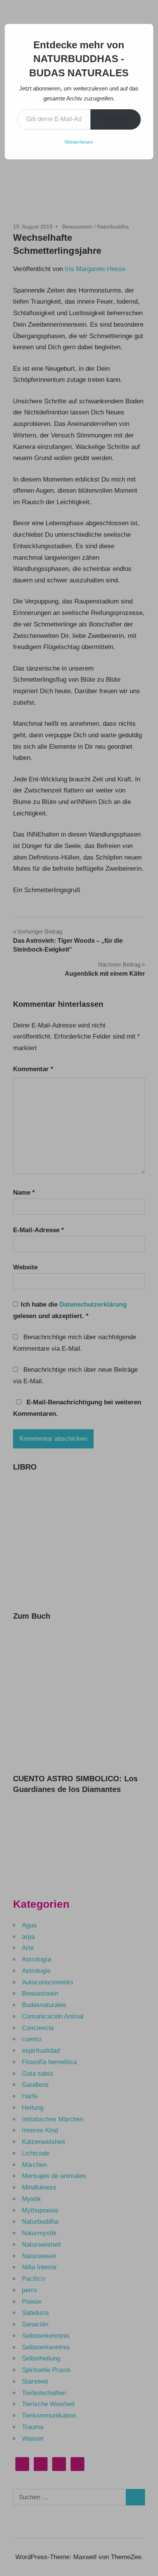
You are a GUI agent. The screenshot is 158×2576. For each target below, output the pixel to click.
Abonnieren (116, 119)
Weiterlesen (79, 142)
